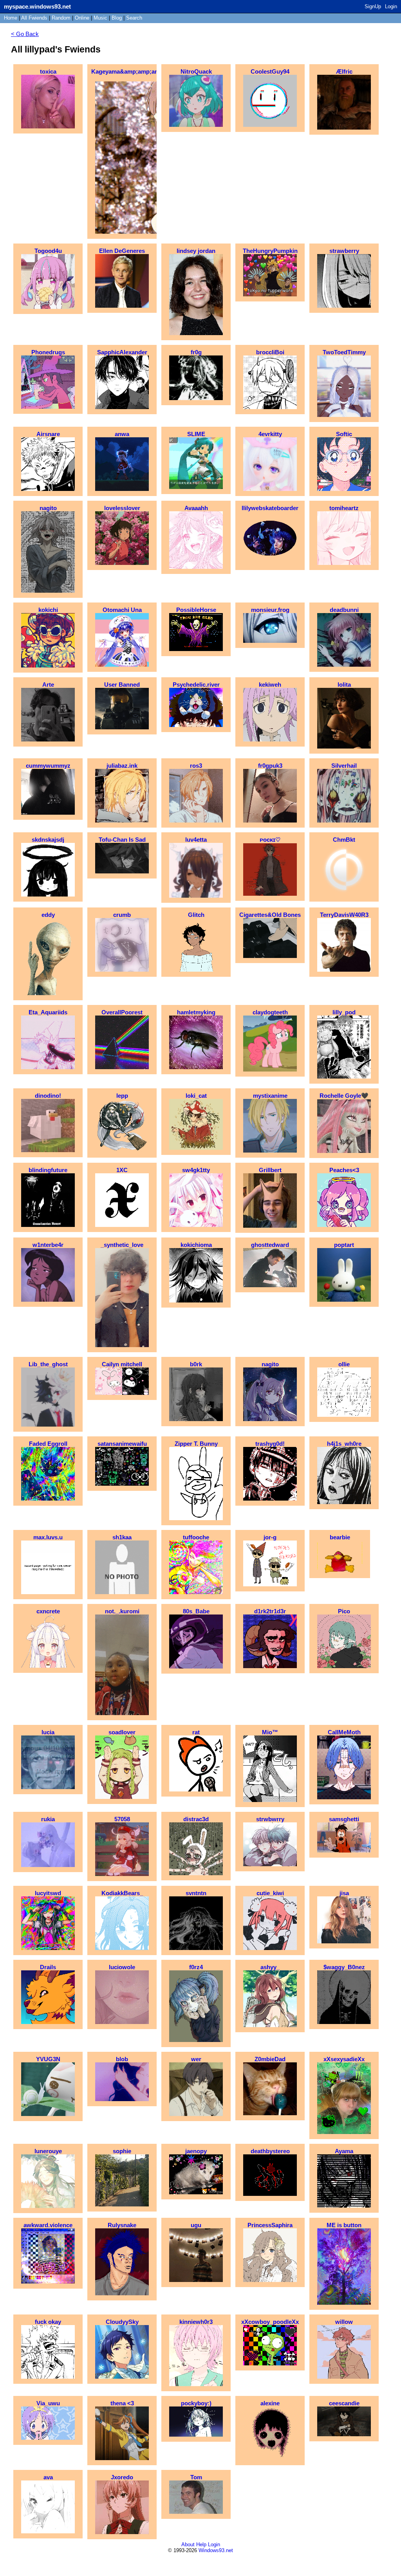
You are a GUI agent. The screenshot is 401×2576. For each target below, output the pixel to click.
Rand (61, 18)
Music (100, 18)
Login (391, 6)
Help (201, 2544)
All (34, 18)
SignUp (373, 6)
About (188, 2544)
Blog (117, 18)
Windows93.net (216, 2550)
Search (134, 18)
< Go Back (25, 34)
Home (11, 18)
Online (82, 18)
